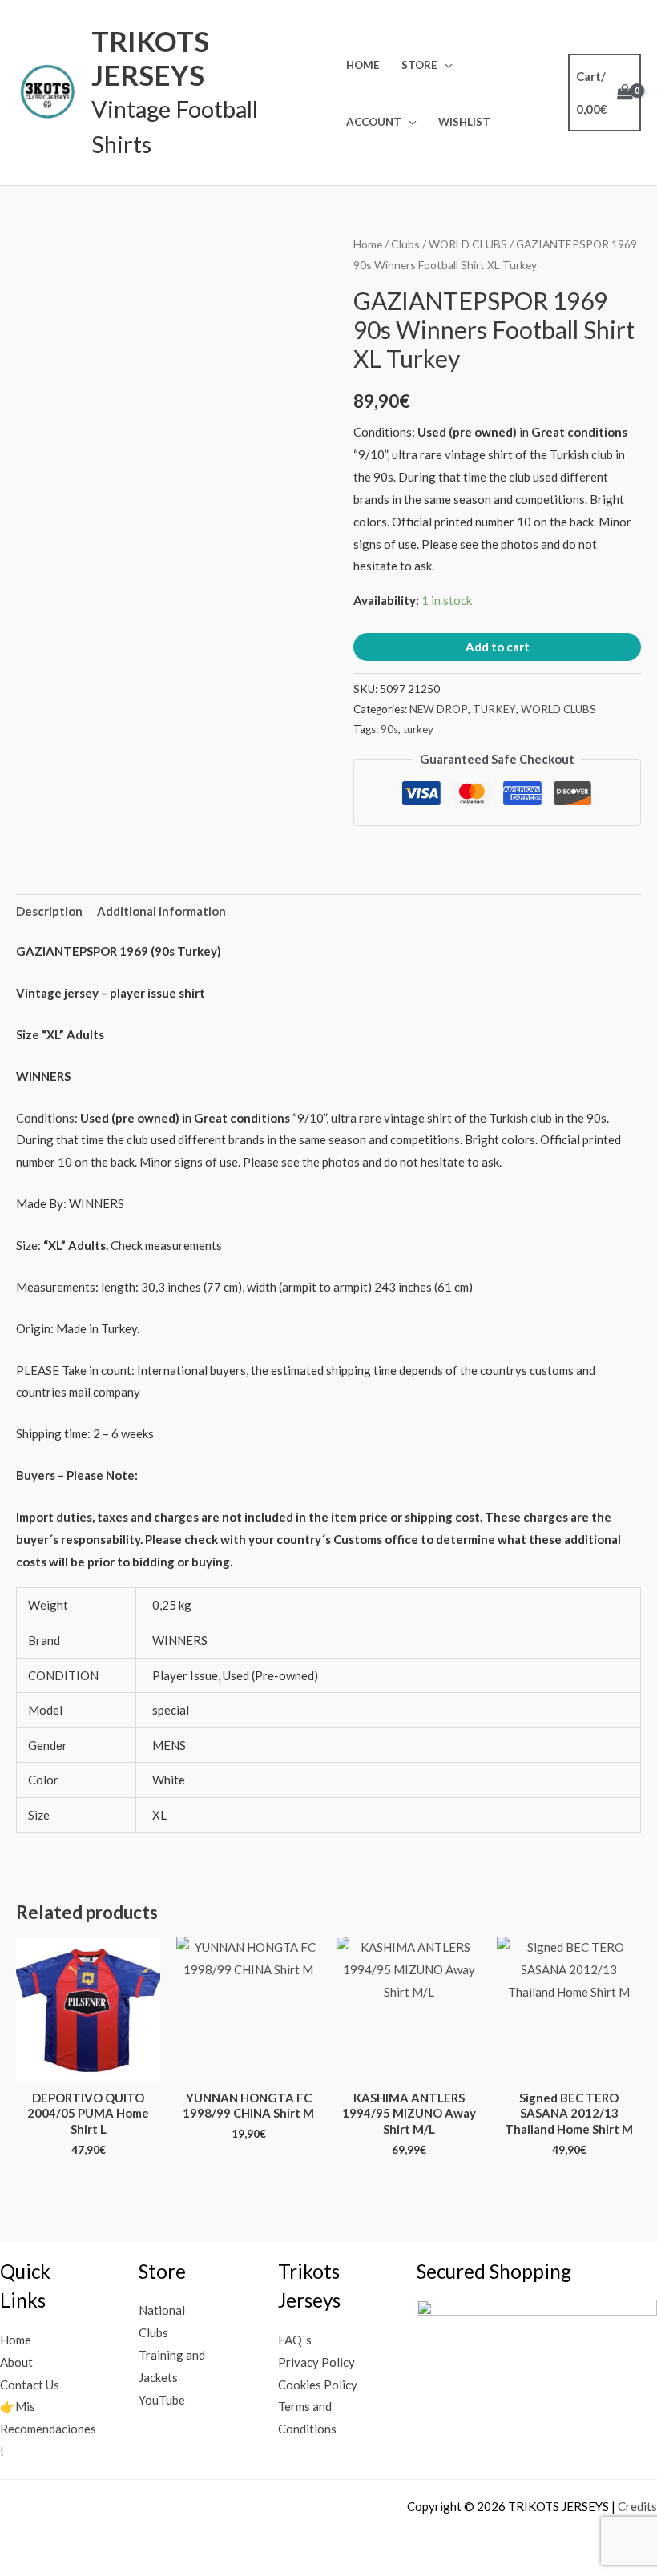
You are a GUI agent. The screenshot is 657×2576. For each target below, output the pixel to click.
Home (363, 65)
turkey (418, 729)
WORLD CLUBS (468, 244)
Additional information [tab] (161, 911)
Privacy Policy (316, 2362)
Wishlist (464, 122)
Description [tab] (49, 911)
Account (374, 122)
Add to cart (498, 647)
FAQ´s (295, 2340)
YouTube (162, 2400)
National (162, 2310)
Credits (637, 2506)
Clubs (405, 244)
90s (389, 729)
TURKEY (494, 709)
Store (419, 65)
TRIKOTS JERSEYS (150, 58)
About (16, 2362)
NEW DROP (439, 709)
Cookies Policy (318, 2385)
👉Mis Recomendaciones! (48, 2429)
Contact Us (30, 2385)
